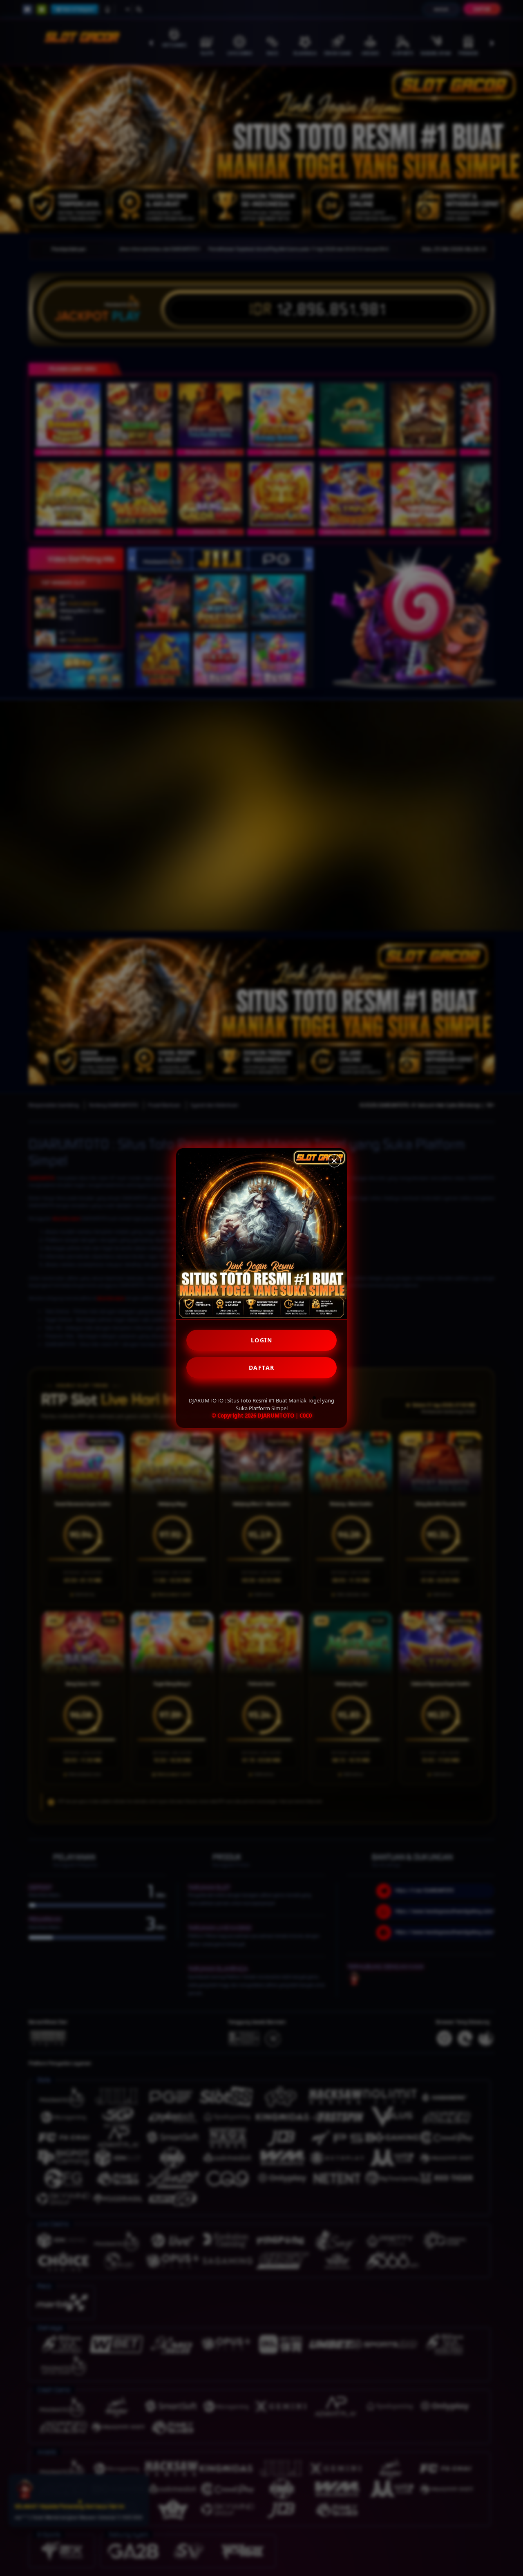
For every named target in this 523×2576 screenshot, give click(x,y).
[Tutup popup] (334, 1161)
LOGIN (262, 1340)
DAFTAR (262, 1368)
